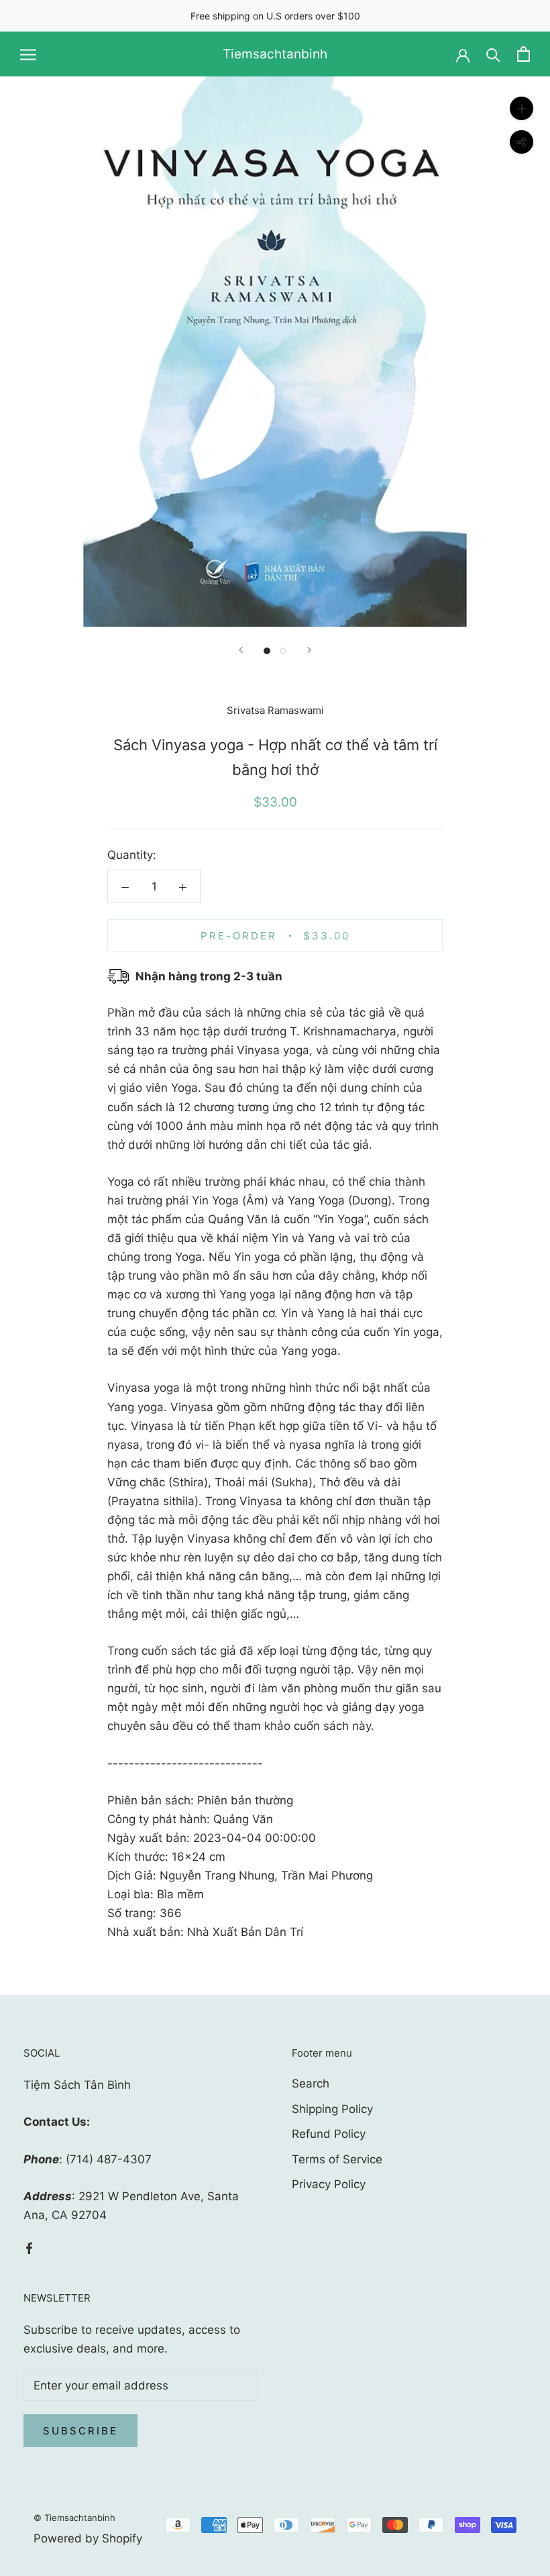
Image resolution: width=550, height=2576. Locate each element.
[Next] (309, 650)
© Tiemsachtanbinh (74, 2518)
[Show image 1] (267, 651)
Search (311, 2083)
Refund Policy (329, 2134)
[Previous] (241, 650)
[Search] (493, 54)
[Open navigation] (28, 54)
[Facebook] (29, 2247)
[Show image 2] (283, 651)
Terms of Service (337, 2159)
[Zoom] (521, 108)
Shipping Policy (332, 2109)
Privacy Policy (329, 2184)
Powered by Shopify (88, 2538)
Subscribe (80, 2431)
